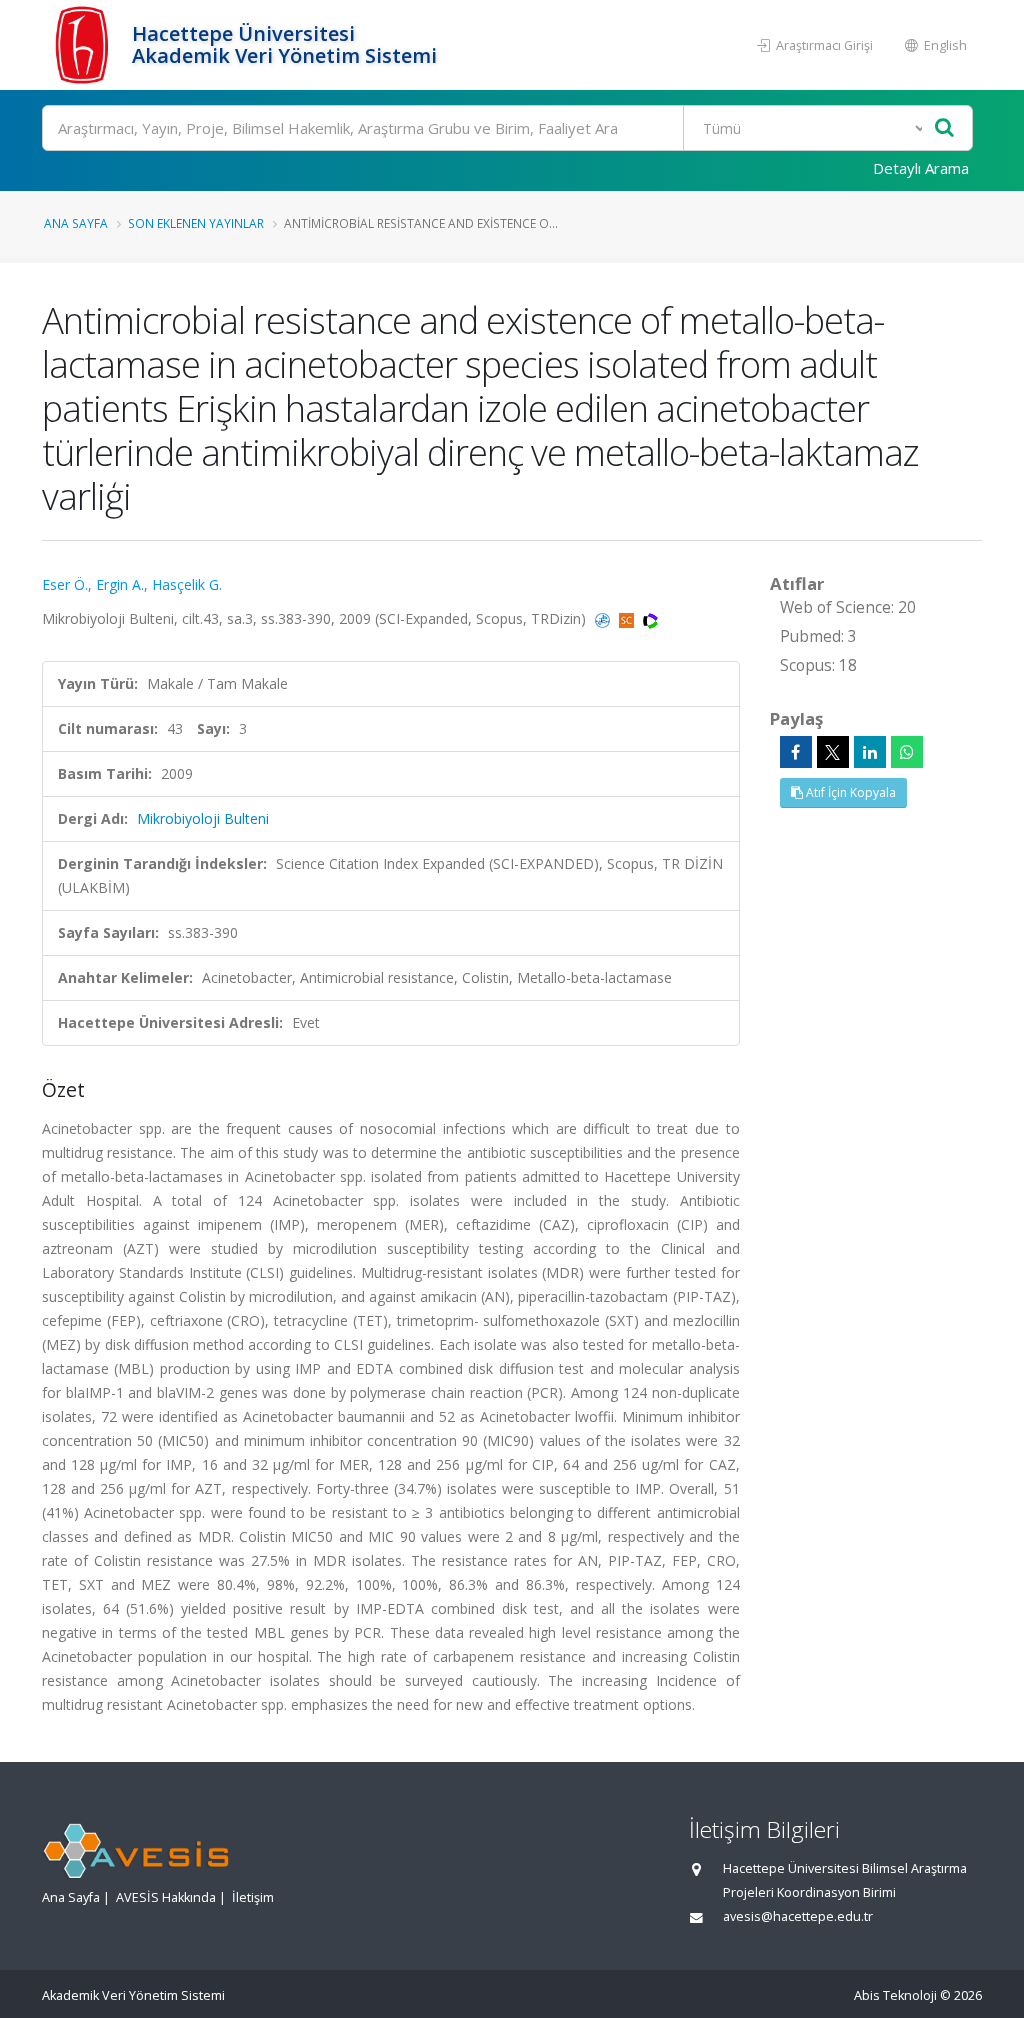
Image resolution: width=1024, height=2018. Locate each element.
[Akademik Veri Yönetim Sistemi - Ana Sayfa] (84, 45)
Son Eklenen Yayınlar (196, 223)
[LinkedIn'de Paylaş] (870, 752)
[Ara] (944, 128)
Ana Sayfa (76, 223)
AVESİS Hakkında (166, 1897)
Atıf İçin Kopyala (849, 792)
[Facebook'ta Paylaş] (796, 752)
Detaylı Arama (921, 168)
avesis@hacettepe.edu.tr (798, 1916)
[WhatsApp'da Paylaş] (907, 752)
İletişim (253, 1897)
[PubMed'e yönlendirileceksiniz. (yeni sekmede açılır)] (604, 618)
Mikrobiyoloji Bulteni (203, 818)
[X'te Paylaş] (833, 752)
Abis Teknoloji (895, 1995)
